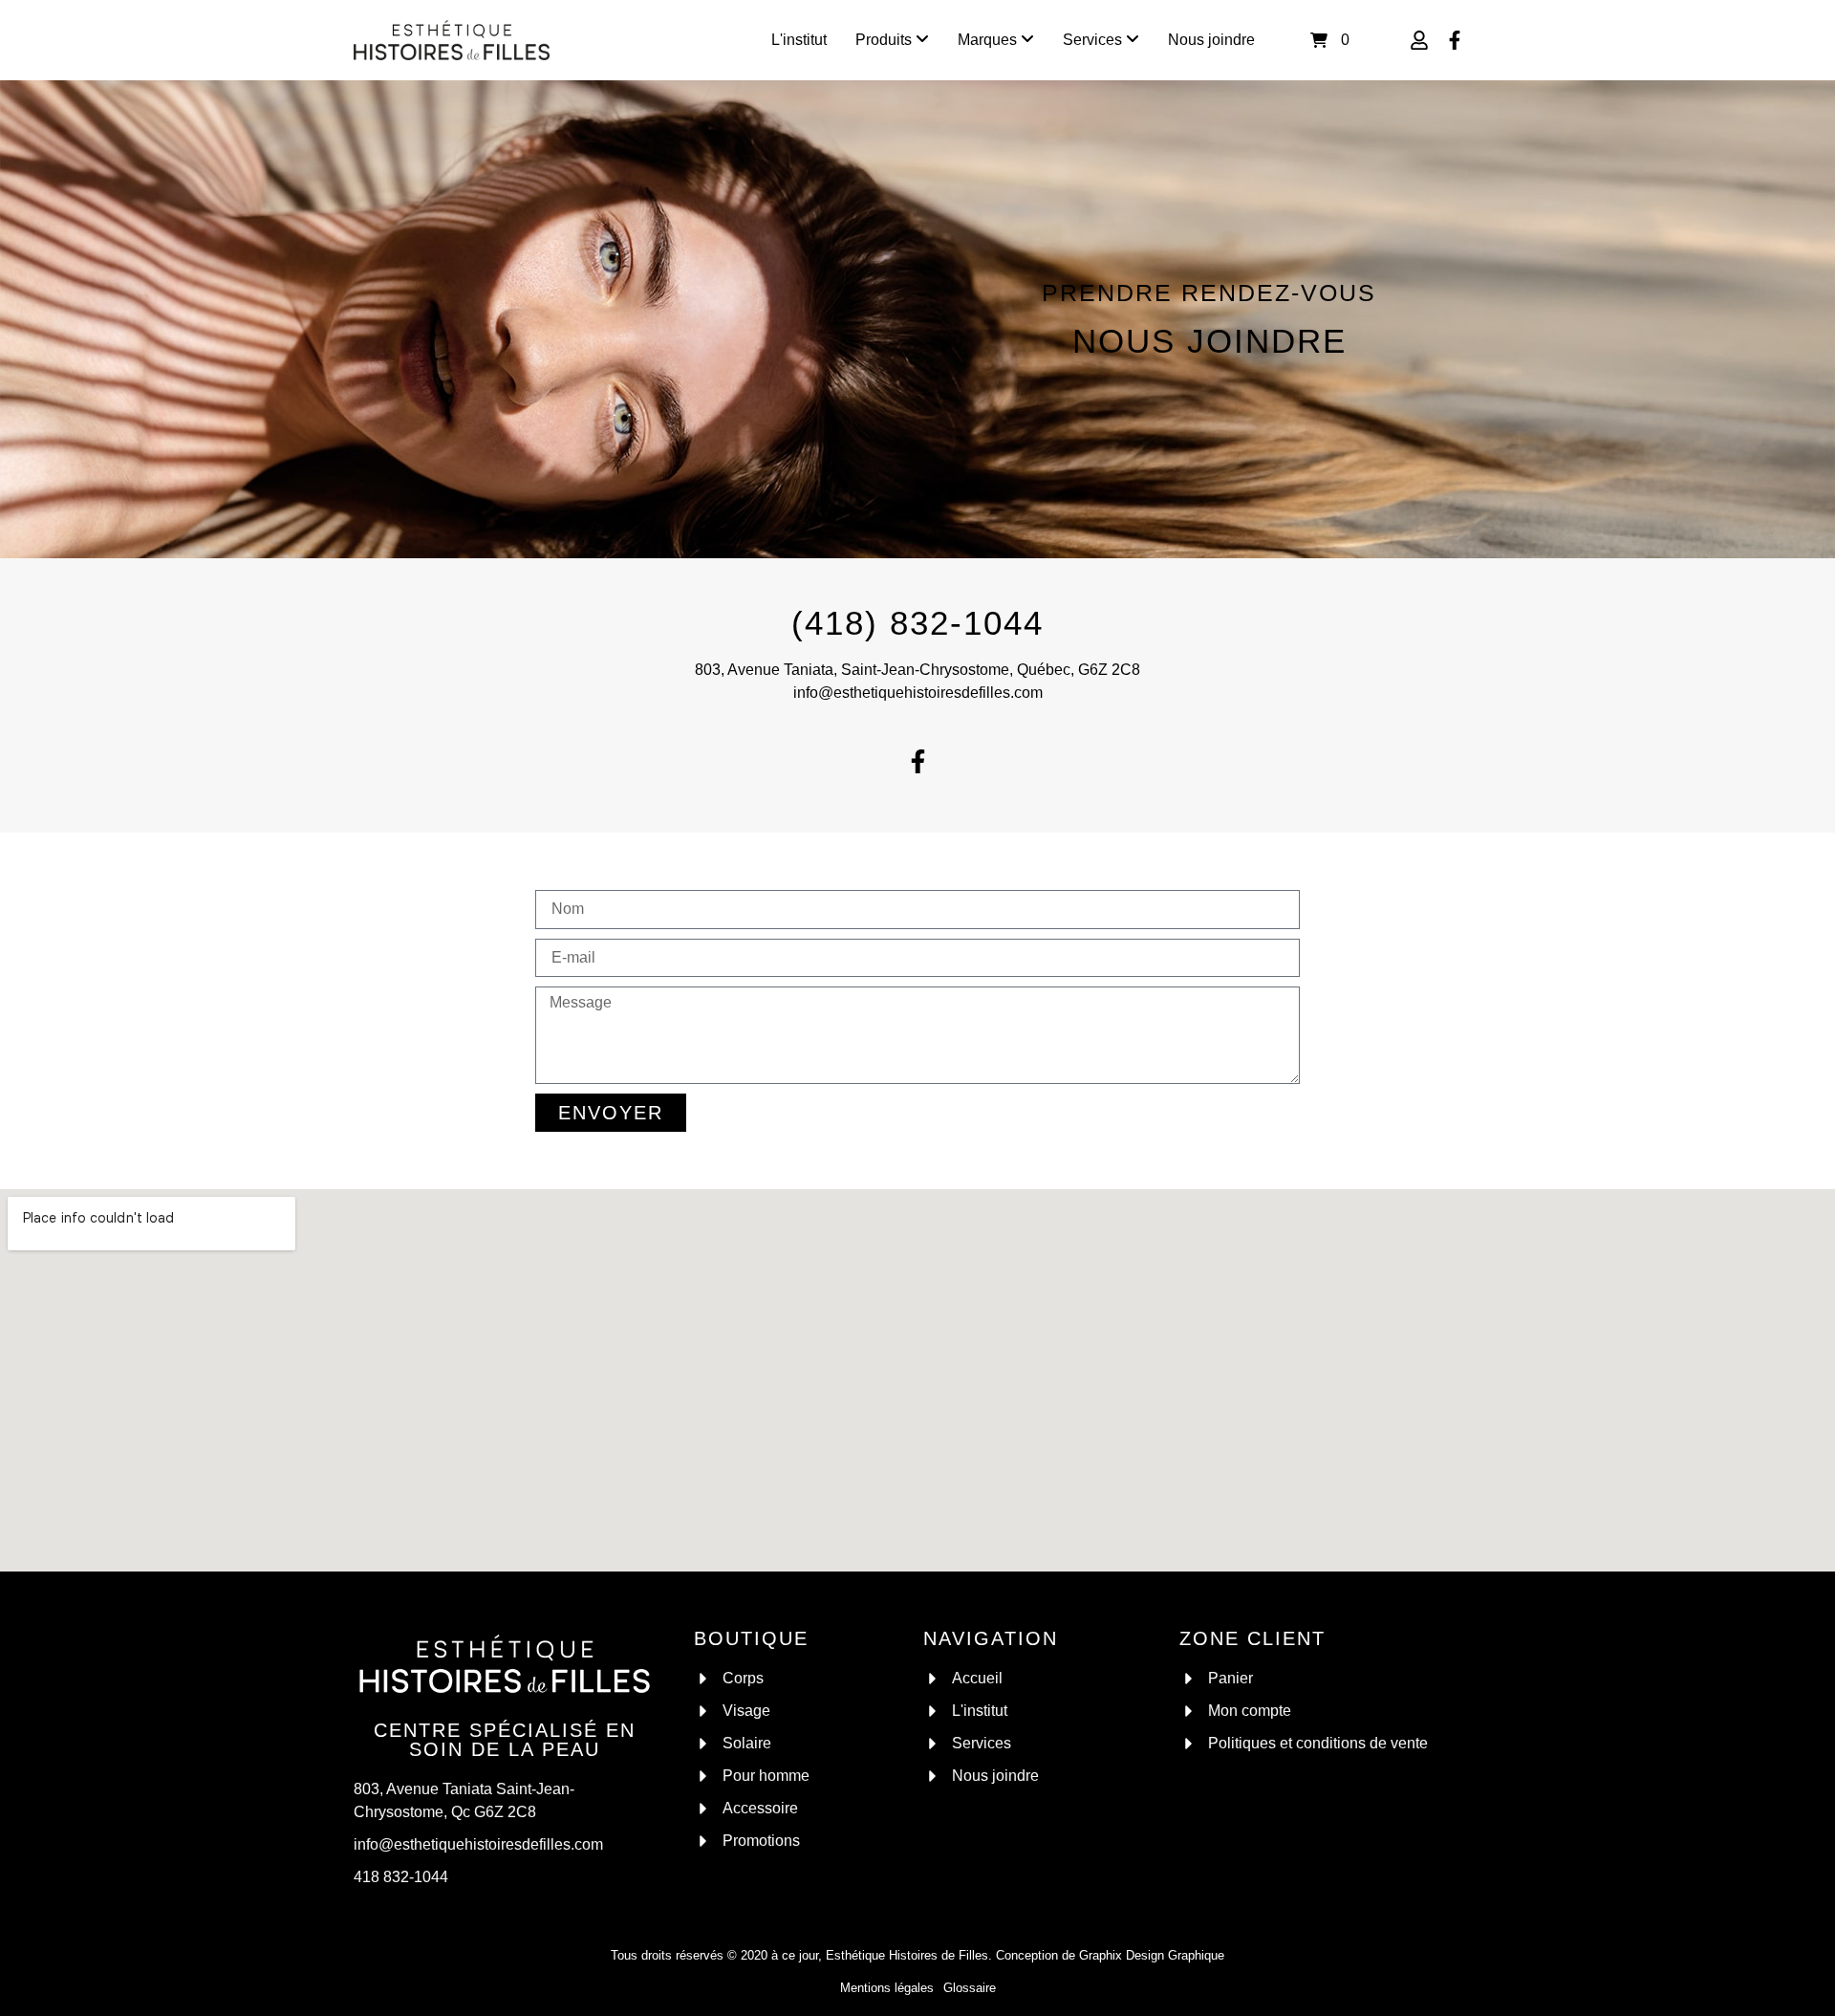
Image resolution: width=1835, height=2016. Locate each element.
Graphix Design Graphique (1152, 1955)
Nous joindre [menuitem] (1211, 40)
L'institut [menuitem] (799, 40)
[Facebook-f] (917, 761)
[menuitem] (892, 40)
